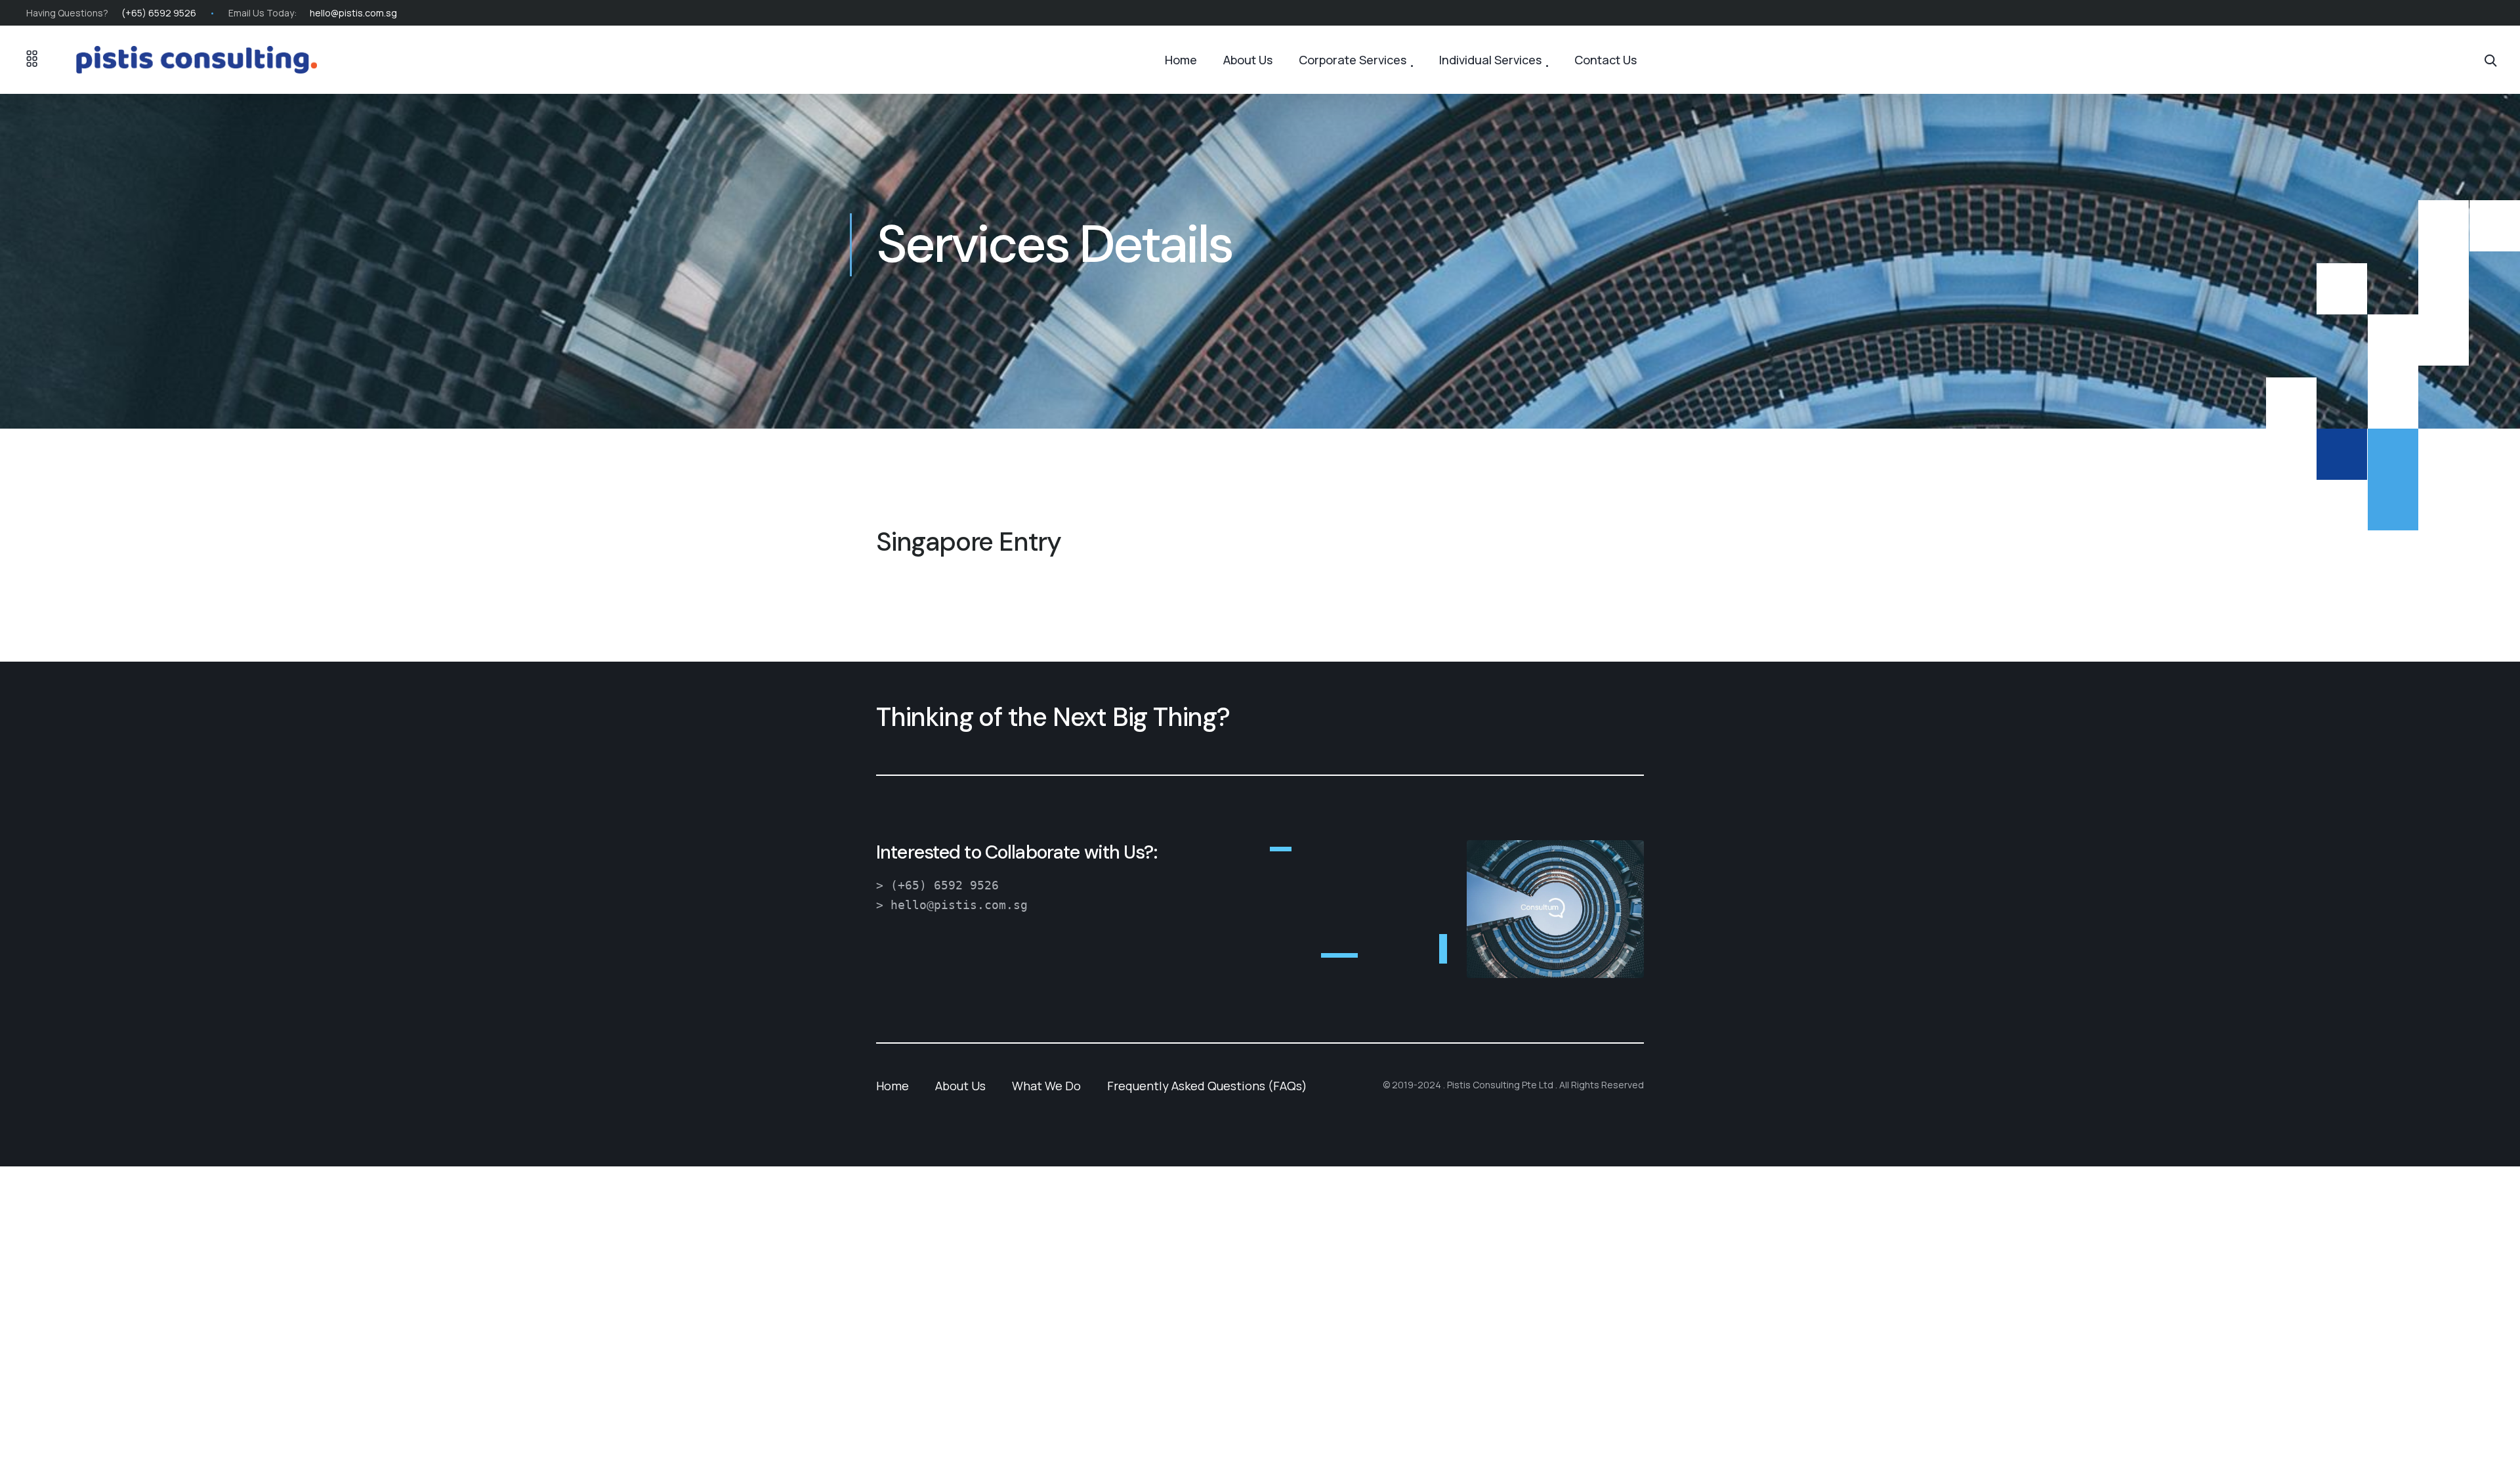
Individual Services (1490, 60)
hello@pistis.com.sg (353, 13)
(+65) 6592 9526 (159, 13)
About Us (1248, 60)
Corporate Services (1353, 60)
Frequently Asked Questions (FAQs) (1207, 1086)
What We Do (1046, 1086)
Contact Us (1606, 60)
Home (1181, 60)
